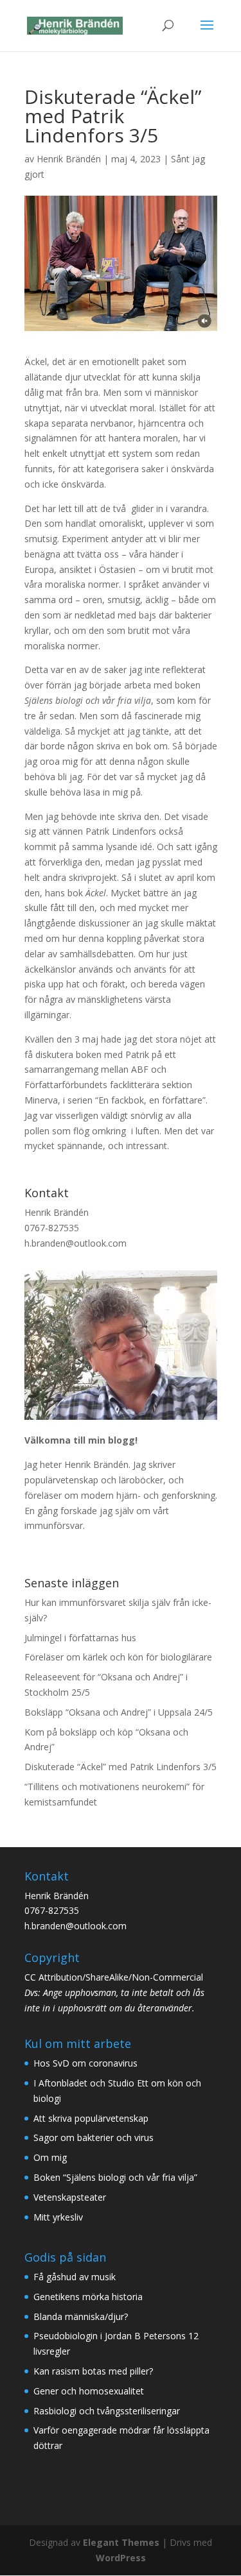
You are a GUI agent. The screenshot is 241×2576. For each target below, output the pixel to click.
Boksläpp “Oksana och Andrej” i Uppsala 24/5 (119, 1712)
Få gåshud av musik (75, 2277)
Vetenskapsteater (70, 2197)
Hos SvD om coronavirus (85, 2063)
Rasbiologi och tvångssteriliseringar (107, 2411)
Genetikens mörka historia (88, 2297)
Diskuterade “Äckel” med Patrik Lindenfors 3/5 (121, 1767)
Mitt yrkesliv (58, 2217)
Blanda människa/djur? (81, 2316)
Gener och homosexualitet (89, 2391)
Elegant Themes (121, 2542)
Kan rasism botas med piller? (93, 2371)
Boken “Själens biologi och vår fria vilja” (115, 2177)
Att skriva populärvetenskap (91, 2118)
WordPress (121, 2558)
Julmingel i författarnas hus (80, 1638)
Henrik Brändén (69, 159)
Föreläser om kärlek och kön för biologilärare (118, 1657)
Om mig (50, 2157)
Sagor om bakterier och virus (94, 2137)
